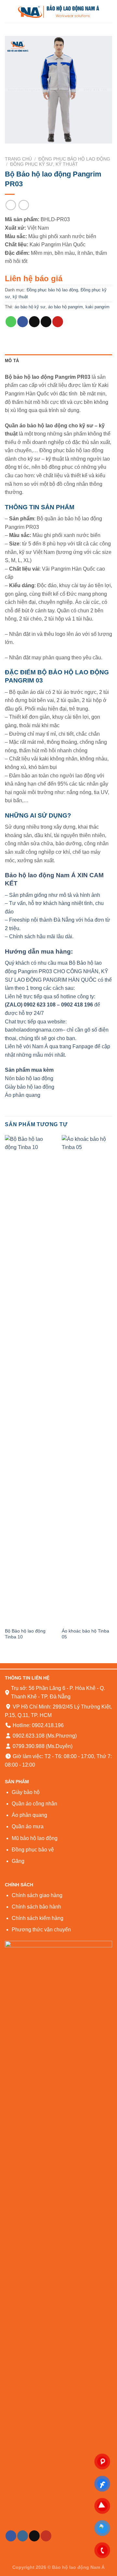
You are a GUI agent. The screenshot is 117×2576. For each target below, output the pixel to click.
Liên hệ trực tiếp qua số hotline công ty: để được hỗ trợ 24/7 (52, 1005)
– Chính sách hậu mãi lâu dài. (39, 936)
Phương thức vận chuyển (41, 1930)
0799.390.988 (28, 1746)
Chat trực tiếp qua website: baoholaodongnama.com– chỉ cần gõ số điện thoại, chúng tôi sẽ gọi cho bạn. (57, 1030)
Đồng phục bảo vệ (33, 1850)
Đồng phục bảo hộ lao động (74, 159)
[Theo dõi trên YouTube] (46, 2536)
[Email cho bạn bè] (46, 322)
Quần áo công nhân (34, 1804)
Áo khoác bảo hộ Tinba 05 (85, 1634)
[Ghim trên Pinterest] (58, 322)
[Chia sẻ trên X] (34, 322)
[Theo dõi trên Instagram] (23, 2536)
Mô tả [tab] (12, 361)
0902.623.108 (28, 1736)
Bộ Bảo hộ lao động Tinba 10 (25, 1634)
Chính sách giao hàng (37, 1895)
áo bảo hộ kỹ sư (30, 307)
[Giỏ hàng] (109, 11)
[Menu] (9, 11)
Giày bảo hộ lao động (30, 1087)
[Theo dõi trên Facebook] (11, 2536)
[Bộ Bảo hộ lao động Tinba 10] (30, 1380)
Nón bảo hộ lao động (29, 1078)
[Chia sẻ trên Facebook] (23, 322)
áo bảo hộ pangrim (65, 307)
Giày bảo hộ (26, 1792)
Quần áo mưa (28, 1826)
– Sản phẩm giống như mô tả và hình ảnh (52, 895)
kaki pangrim (97, 307)
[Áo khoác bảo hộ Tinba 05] (87, 1380)
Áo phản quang (23, 1095)
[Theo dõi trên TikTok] (34, 2536)
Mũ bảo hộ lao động (35, 1838)
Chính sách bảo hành (36, 1907)
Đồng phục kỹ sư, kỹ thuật (44, 164)
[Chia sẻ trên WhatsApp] (11, 322)
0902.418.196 (48, 1725)
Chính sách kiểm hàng (38, 1918)
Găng (18, 1861)
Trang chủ (18, 159)
